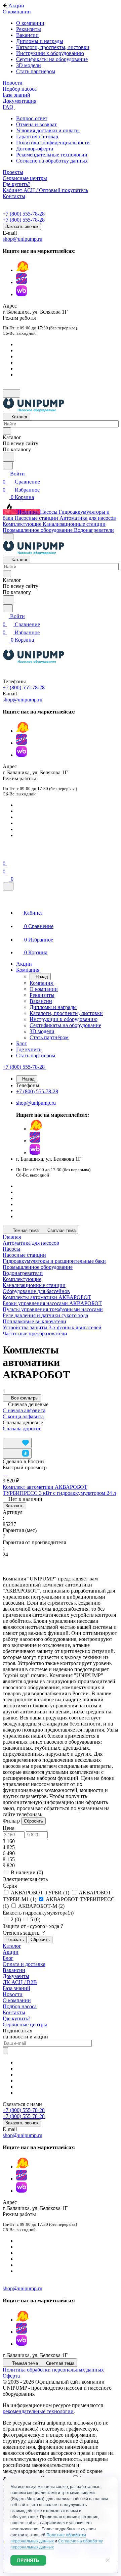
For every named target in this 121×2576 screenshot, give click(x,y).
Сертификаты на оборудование (52, 59)
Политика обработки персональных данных (53, 2370)
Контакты (14, 2012)
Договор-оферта (35, 149)
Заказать (14, 1506)
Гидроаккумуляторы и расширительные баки (54, 1261)
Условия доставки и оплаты (48, 130)
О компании (30, 23)
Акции (11, 1952)
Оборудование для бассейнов (36, 1291)
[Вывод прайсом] (21, 1435)
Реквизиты (29, 29)
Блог (8, 1958)
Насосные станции (24, 1255)
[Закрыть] (8, 886)
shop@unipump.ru (23, 239)
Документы (16, 1976)
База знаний (16, 1988)
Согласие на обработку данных (52, 161)
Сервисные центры (25, 2025)
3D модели (29, 65)
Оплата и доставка (24, 1964)
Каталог (12, 1946)
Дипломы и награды (40, 41)
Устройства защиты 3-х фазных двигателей (52, 1327)
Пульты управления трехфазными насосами (53, 1309)
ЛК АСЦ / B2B (20, 1982)
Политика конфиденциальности (53, 143)
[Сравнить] (17, 1453)
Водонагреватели (23, 1273)
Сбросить (33, 1821)
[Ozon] (22, 282)
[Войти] (6, 855)
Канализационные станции (34, 1285)
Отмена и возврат (36, 124)
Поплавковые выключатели (34, 1321)
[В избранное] (17, 1443)
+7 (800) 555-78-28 (24, 214)
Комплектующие (22, 1279)
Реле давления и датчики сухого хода (45, 1315)
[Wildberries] (22, 294)
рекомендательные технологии (38, 2411)
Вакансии (27, 35)
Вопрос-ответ (32, 118)
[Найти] (8, 457)
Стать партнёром (36, 71)
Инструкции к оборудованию (50, 53)
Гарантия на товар (37, 136)
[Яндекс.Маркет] (23, 270)
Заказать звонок (22, 226)
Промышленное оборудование (38, 1267)
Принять (28, 2560)
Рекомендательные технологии (52, 155)
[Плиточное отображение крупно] (5, 1435)
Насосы (11, 1249)
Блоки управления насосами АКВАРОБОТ (52, 1303)
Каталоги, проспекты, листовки (53, 47)
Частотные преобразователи (35, 1333)
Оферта (11, 2376)
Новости (13, 1994)
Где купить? (16, 2018)
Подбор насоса (20, 2006)
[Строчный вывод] (15, 1435)
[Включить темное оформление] (11, 393)
